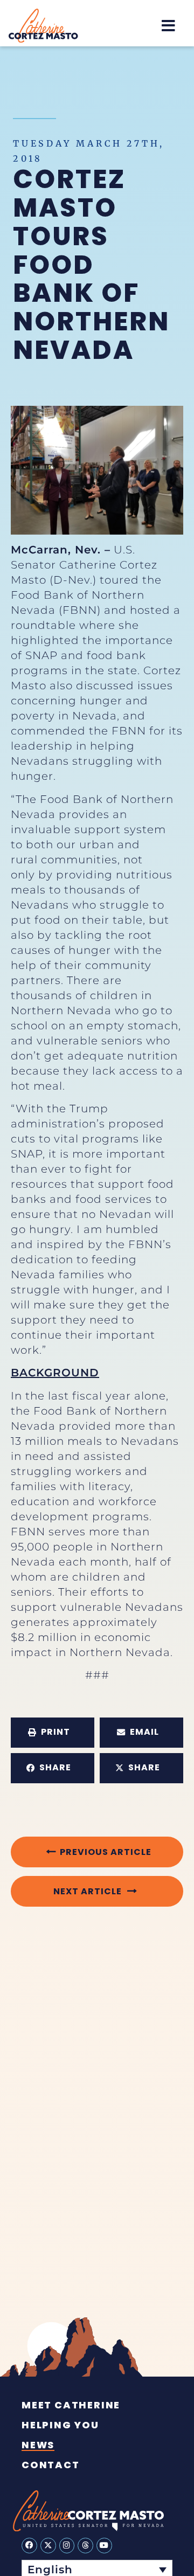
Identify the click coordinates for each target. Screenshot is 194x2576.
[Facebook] (29, 2546)
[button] (168, 26)
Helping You (60, 2425)
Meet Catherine (71, 2405)
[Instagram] (67, 2546)
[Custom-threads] (85, 2546)
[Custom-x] (48, 2546)
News (38, 2445)
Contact (51, 2465)
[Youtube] (104, 2546)
